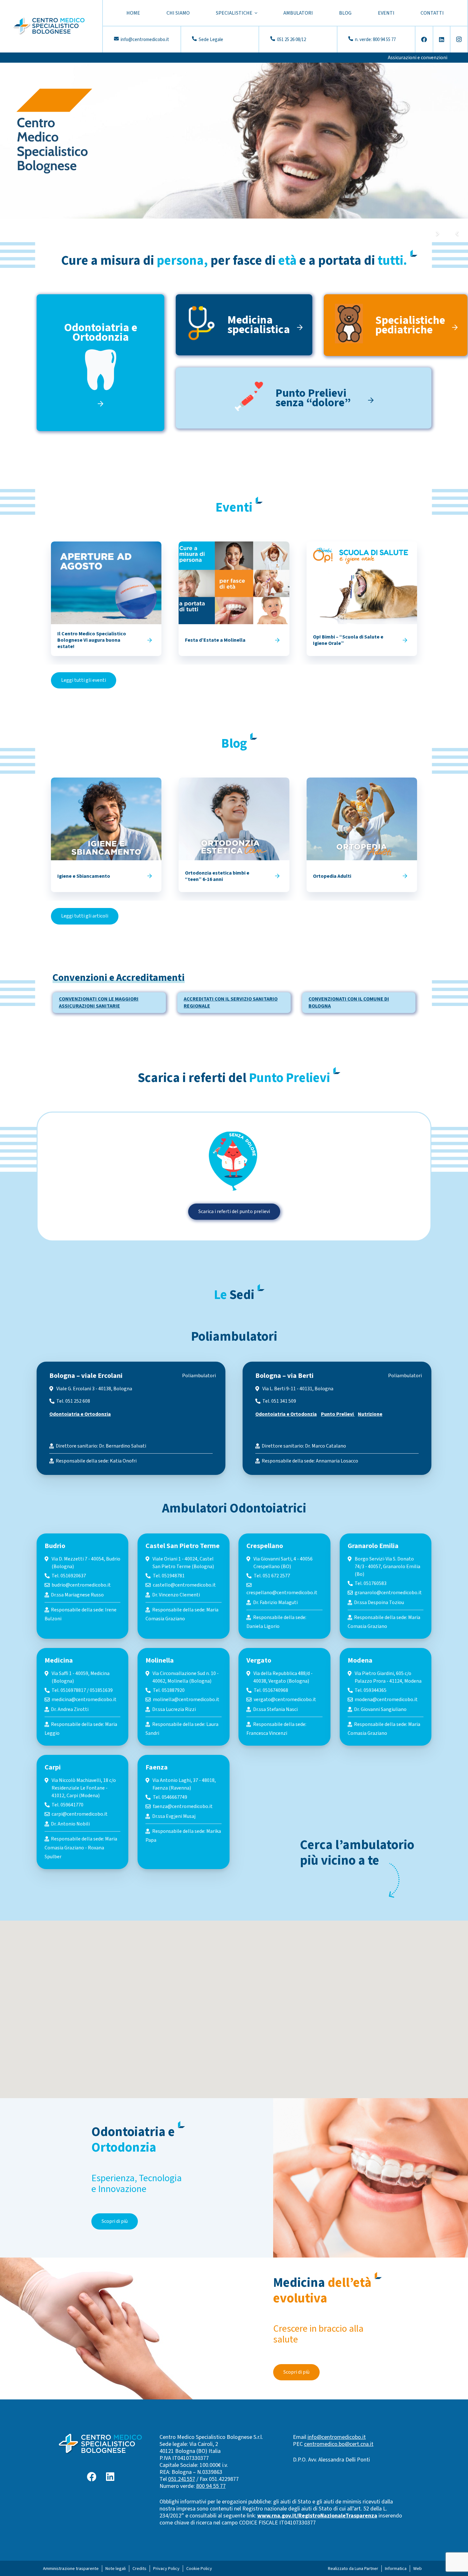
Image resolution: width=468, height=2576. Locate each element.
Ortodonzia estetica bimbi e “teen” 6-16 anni (217, 876)
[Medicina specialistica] (206, 325)
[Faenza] (183, 1812)
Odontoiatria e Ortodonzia (80, 1414)
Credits (139, 2569)
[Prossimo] (437, 234)
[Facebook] (424, 39)
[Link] (49, 26)
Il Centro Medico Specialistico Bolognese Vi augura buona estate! (92, 640)
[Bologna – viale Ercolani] (131, 1418)
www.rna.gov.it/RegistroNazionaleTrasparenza (317, 2516)
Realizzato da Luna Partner (353, 2569)
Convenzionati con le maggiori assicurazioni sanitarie (99, 1002)
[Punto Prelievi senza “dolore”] (254, 398)
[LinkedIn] (442, 39)
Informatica (396, 2569)
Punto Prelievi (338, 1414)
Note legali (116, 2569)
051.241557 (182, 2479)
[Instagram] (459, 39)
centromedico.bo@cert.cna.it (339, 2444)
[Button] (149, 640)
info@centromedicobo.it (337, 2437)
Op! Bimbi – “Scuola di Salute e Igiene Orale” (348, 640)
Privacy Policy (166, 2569)
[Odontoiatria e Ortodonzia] (100, 378)
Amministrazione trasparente (71, 2569)
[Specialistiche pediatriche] (354, 325)
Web (418, 2569)
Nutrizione (370, 1414)
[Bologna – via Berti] (337, 1418)
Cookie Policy (199, 2569)
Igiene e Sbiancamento (84, 876)
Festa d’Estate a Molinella (215, 640)
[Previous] (458, 234)
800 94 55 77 (211, 2486)
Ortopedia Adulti (332, 876)
